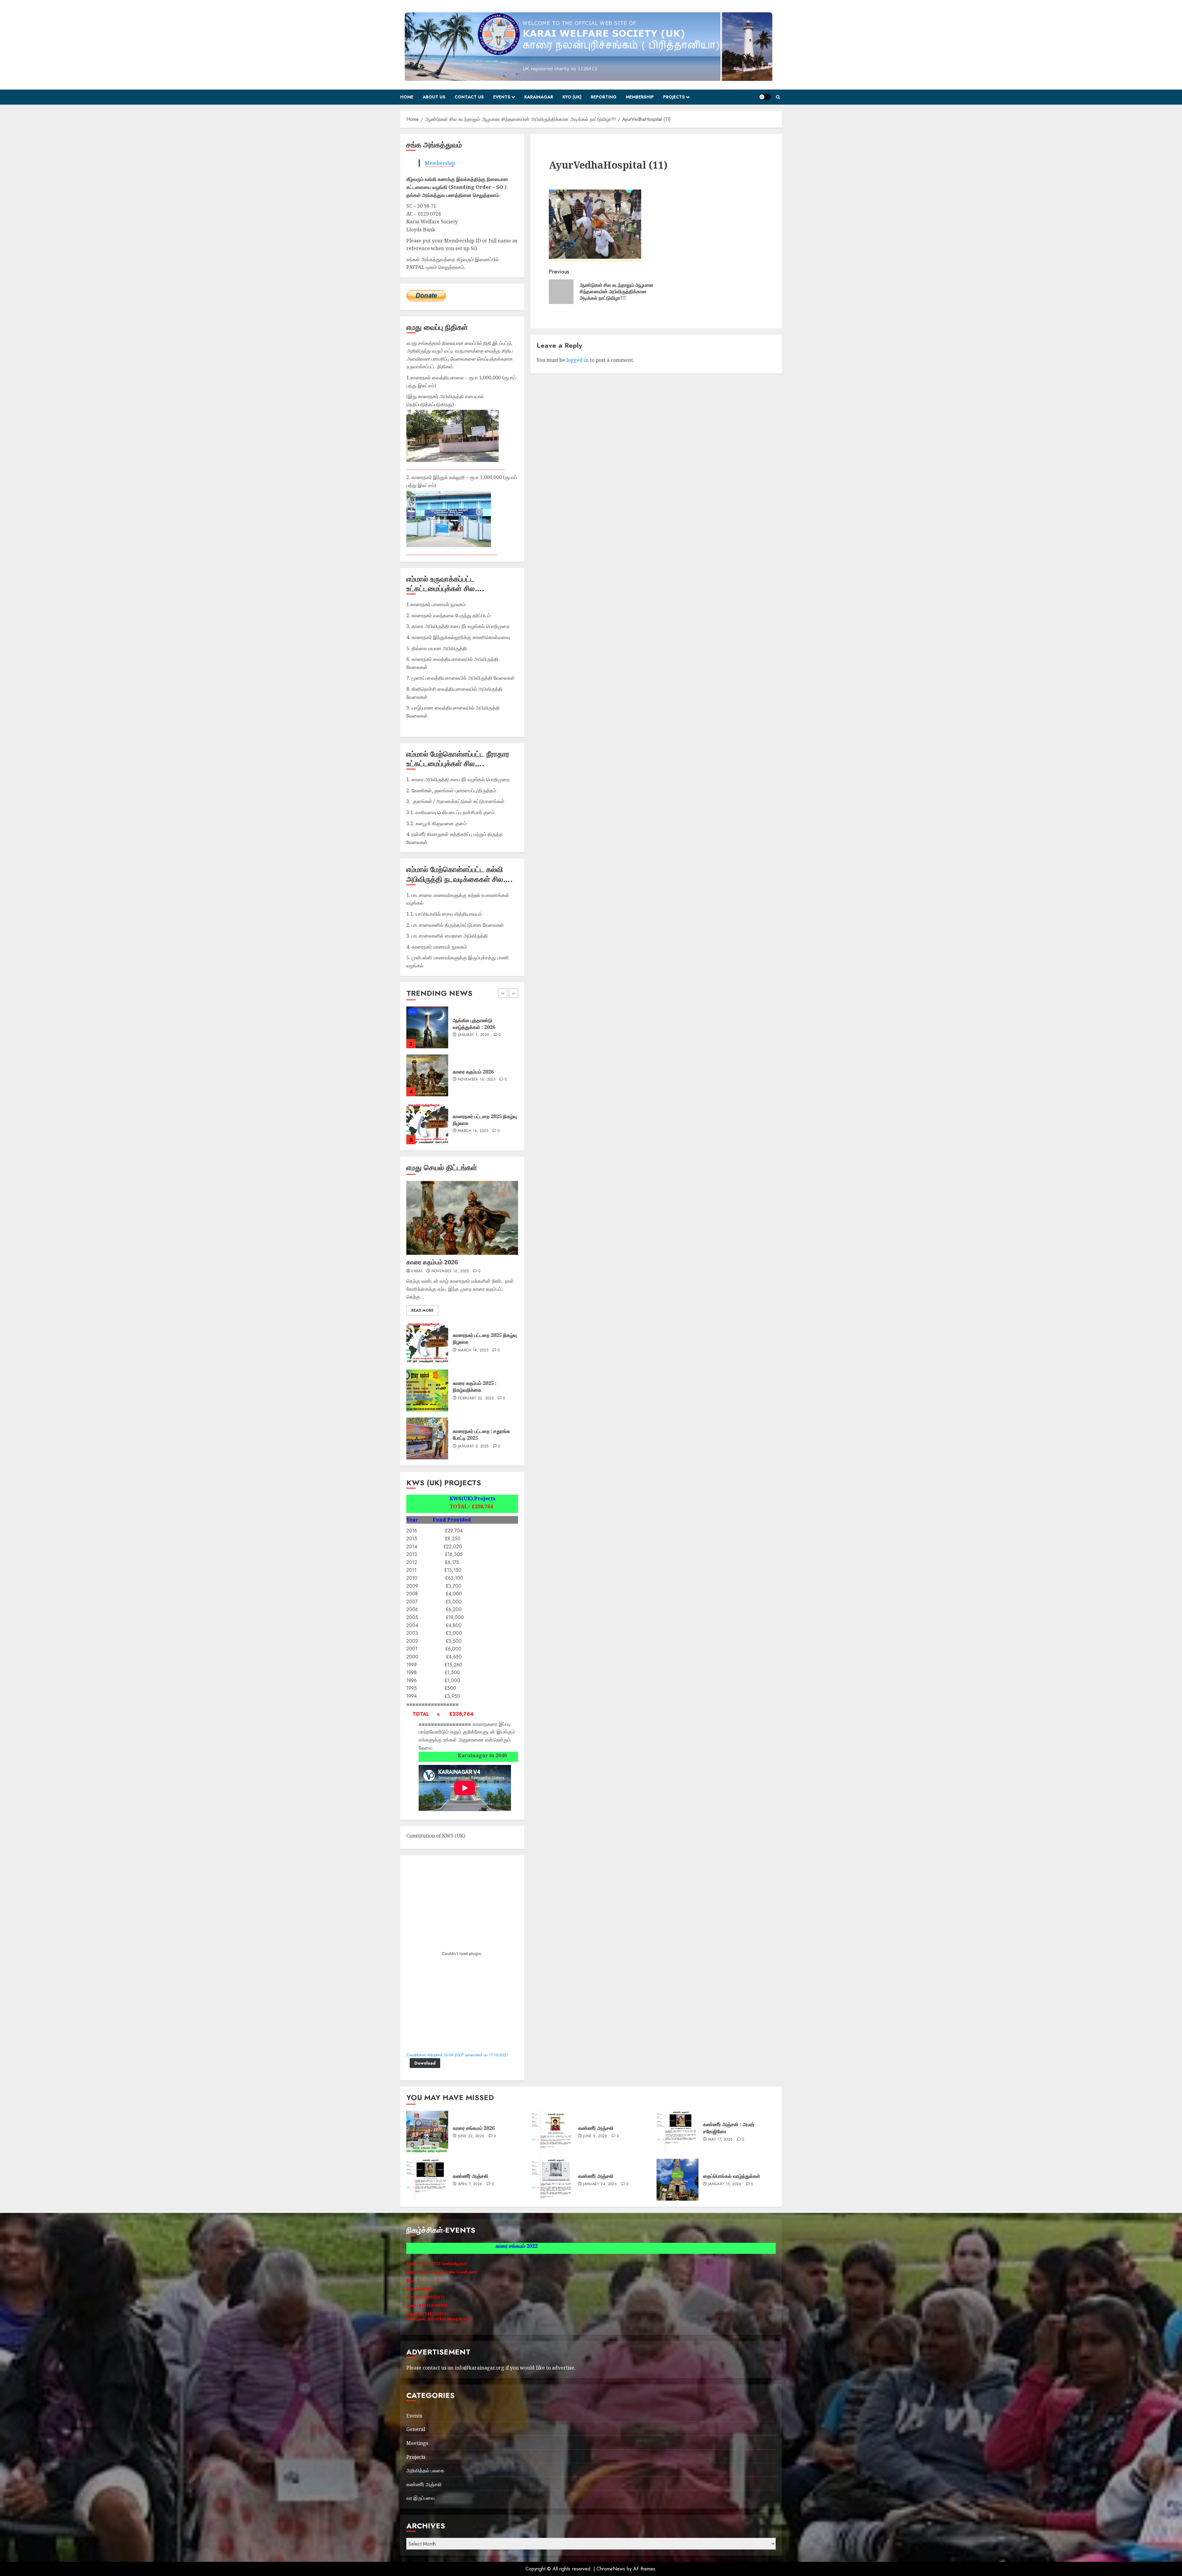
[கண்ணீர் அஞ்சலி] (553, 2132)
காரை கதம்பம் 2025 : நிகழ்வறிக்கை (475, 1386)
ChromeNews (611, 2569)
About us (434, 97)
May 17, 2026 (720, 2140)
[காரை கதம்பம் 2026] (427, 1123)
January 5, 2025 (473, 1446)
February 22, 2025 (476, 1398)
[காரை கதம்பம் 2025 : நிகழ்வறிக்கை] (427, 1390)
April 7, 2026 (470, 2184)
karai (417, 1271)
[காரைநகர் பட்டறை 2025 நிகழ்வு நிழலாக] (427, 1342)
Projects (674, 97)
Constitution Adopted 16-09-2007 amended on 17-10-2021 (457, 2055)
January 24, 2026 (600, 2184)
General (416, 2429)
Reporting (604, 97)
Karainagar (539, 97)
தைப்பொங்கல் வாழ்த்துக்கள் (481, 1024)
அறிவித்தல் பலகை (425, 2470)
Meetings (417, 2443)
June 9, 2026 (595, 2136)
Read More (422, 1310)
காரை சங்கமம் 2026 (474, 2128)
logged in (577, 360)
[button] (778, 97)
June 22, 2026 (471, 2136)
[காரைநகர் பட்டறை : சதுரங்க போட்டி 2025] (427, 1438)
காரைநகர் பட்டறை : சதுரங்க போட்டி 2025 (481, 1434)
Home (407, 97)
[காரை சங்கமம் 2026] (427, 2132)
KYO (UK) (572, 97)
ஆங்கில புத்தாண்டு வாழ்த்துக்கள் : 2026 (474, 1072)
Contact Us (469, 97)
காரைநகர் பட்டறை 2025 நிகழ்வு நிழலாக (485, 1338)
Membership (640, 97)
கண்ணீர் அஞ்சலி (596, 2128)
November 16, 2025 (477, 1128)
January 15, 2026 (475, 1032)
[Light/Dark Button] (765, 97)
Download (425, 2063)
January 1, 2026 (474, 1083)
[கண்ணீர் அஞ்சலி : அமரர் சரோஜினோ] (677, 2132)
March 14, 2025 (473, 1350)
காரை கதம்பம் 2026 (473, 1120)
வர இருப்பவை (420, 2498)
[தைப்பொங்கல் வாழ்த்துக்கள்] (427, 1027)
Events (502, 97)
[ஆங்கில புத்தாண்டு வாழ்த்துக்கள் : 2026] (427, 1075)
